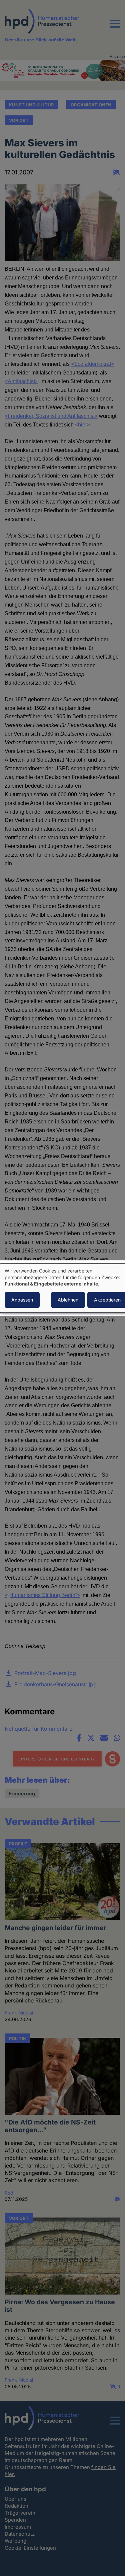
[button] (115, 28)
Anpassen (22, 1300)
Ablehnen (68, 1300)
